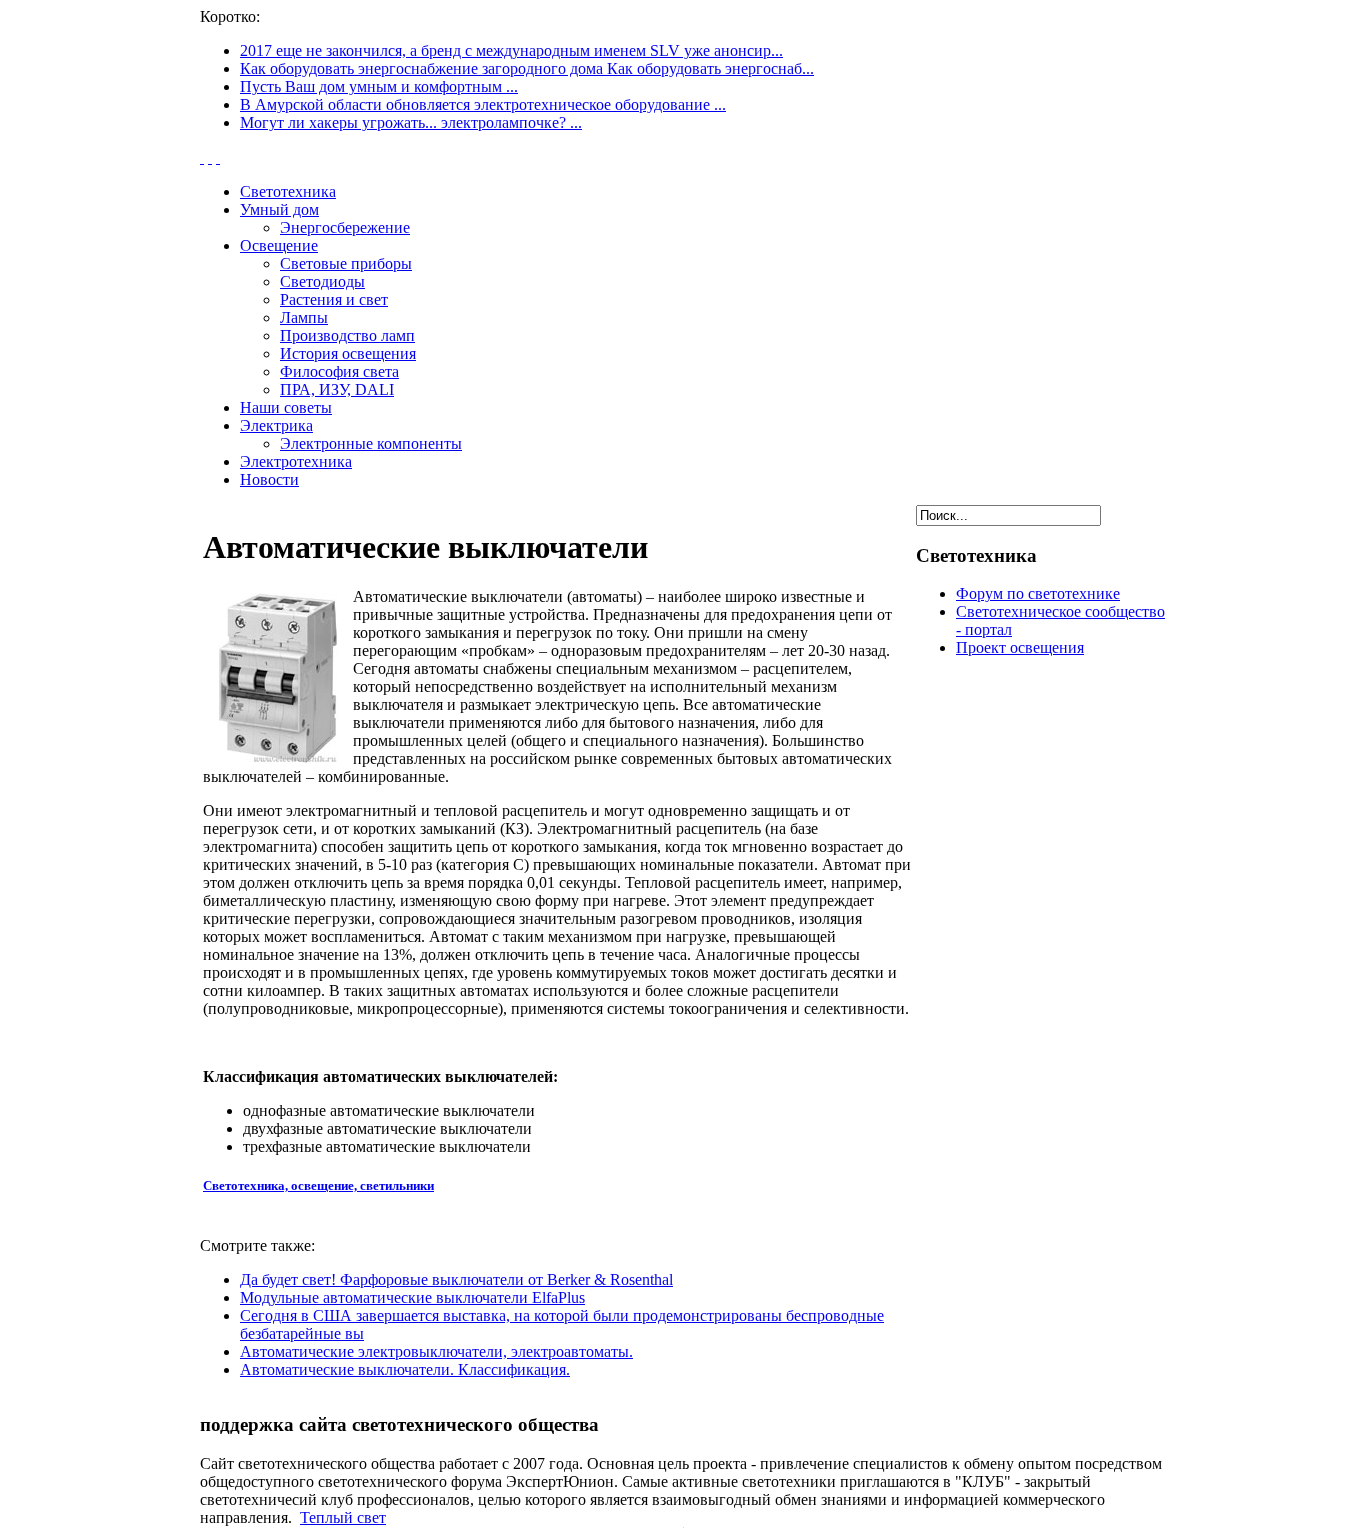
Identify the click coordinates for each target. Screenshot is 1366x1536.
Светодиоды (322, 281)
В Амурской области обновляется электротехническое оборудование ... (483, 104)
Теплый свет (343, 1517)
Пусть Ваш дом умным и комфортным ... (379, 86)
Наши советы (286, 407)
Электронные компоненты (371, 443)
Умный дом (279, 209)
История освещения (348, 353)
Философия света (339, 371)
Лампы (304, 317)
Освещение (279, 245)
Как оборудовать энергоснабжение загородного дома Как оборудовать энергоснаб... (527, 68)
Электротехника (296, 461)
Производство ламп (347, 335)
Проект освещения (1020, 647)
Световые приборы (346, 263)
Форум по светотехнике (1038, 593)
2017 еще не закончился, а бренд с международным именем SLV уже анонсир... (511, 50)
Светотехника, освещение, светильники (318, 1185)
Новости (269, 479)
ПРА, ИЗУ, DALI (337, 389)
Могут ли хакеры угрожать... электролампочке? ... (411, 122)
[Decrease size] (218, 157)
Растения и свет (334, 299)
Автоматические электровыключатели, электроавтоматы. (436, 1351)
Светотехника (288, 191)
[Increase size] (202, 157)
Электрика (276, 425)
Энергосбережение (345, 227)
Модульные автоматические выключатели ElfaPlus (412, 1297)
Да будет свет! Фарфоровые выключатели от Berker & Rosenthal (456, 1279)
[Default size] (210, 157)
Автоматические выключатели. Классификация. (405, 1369)
